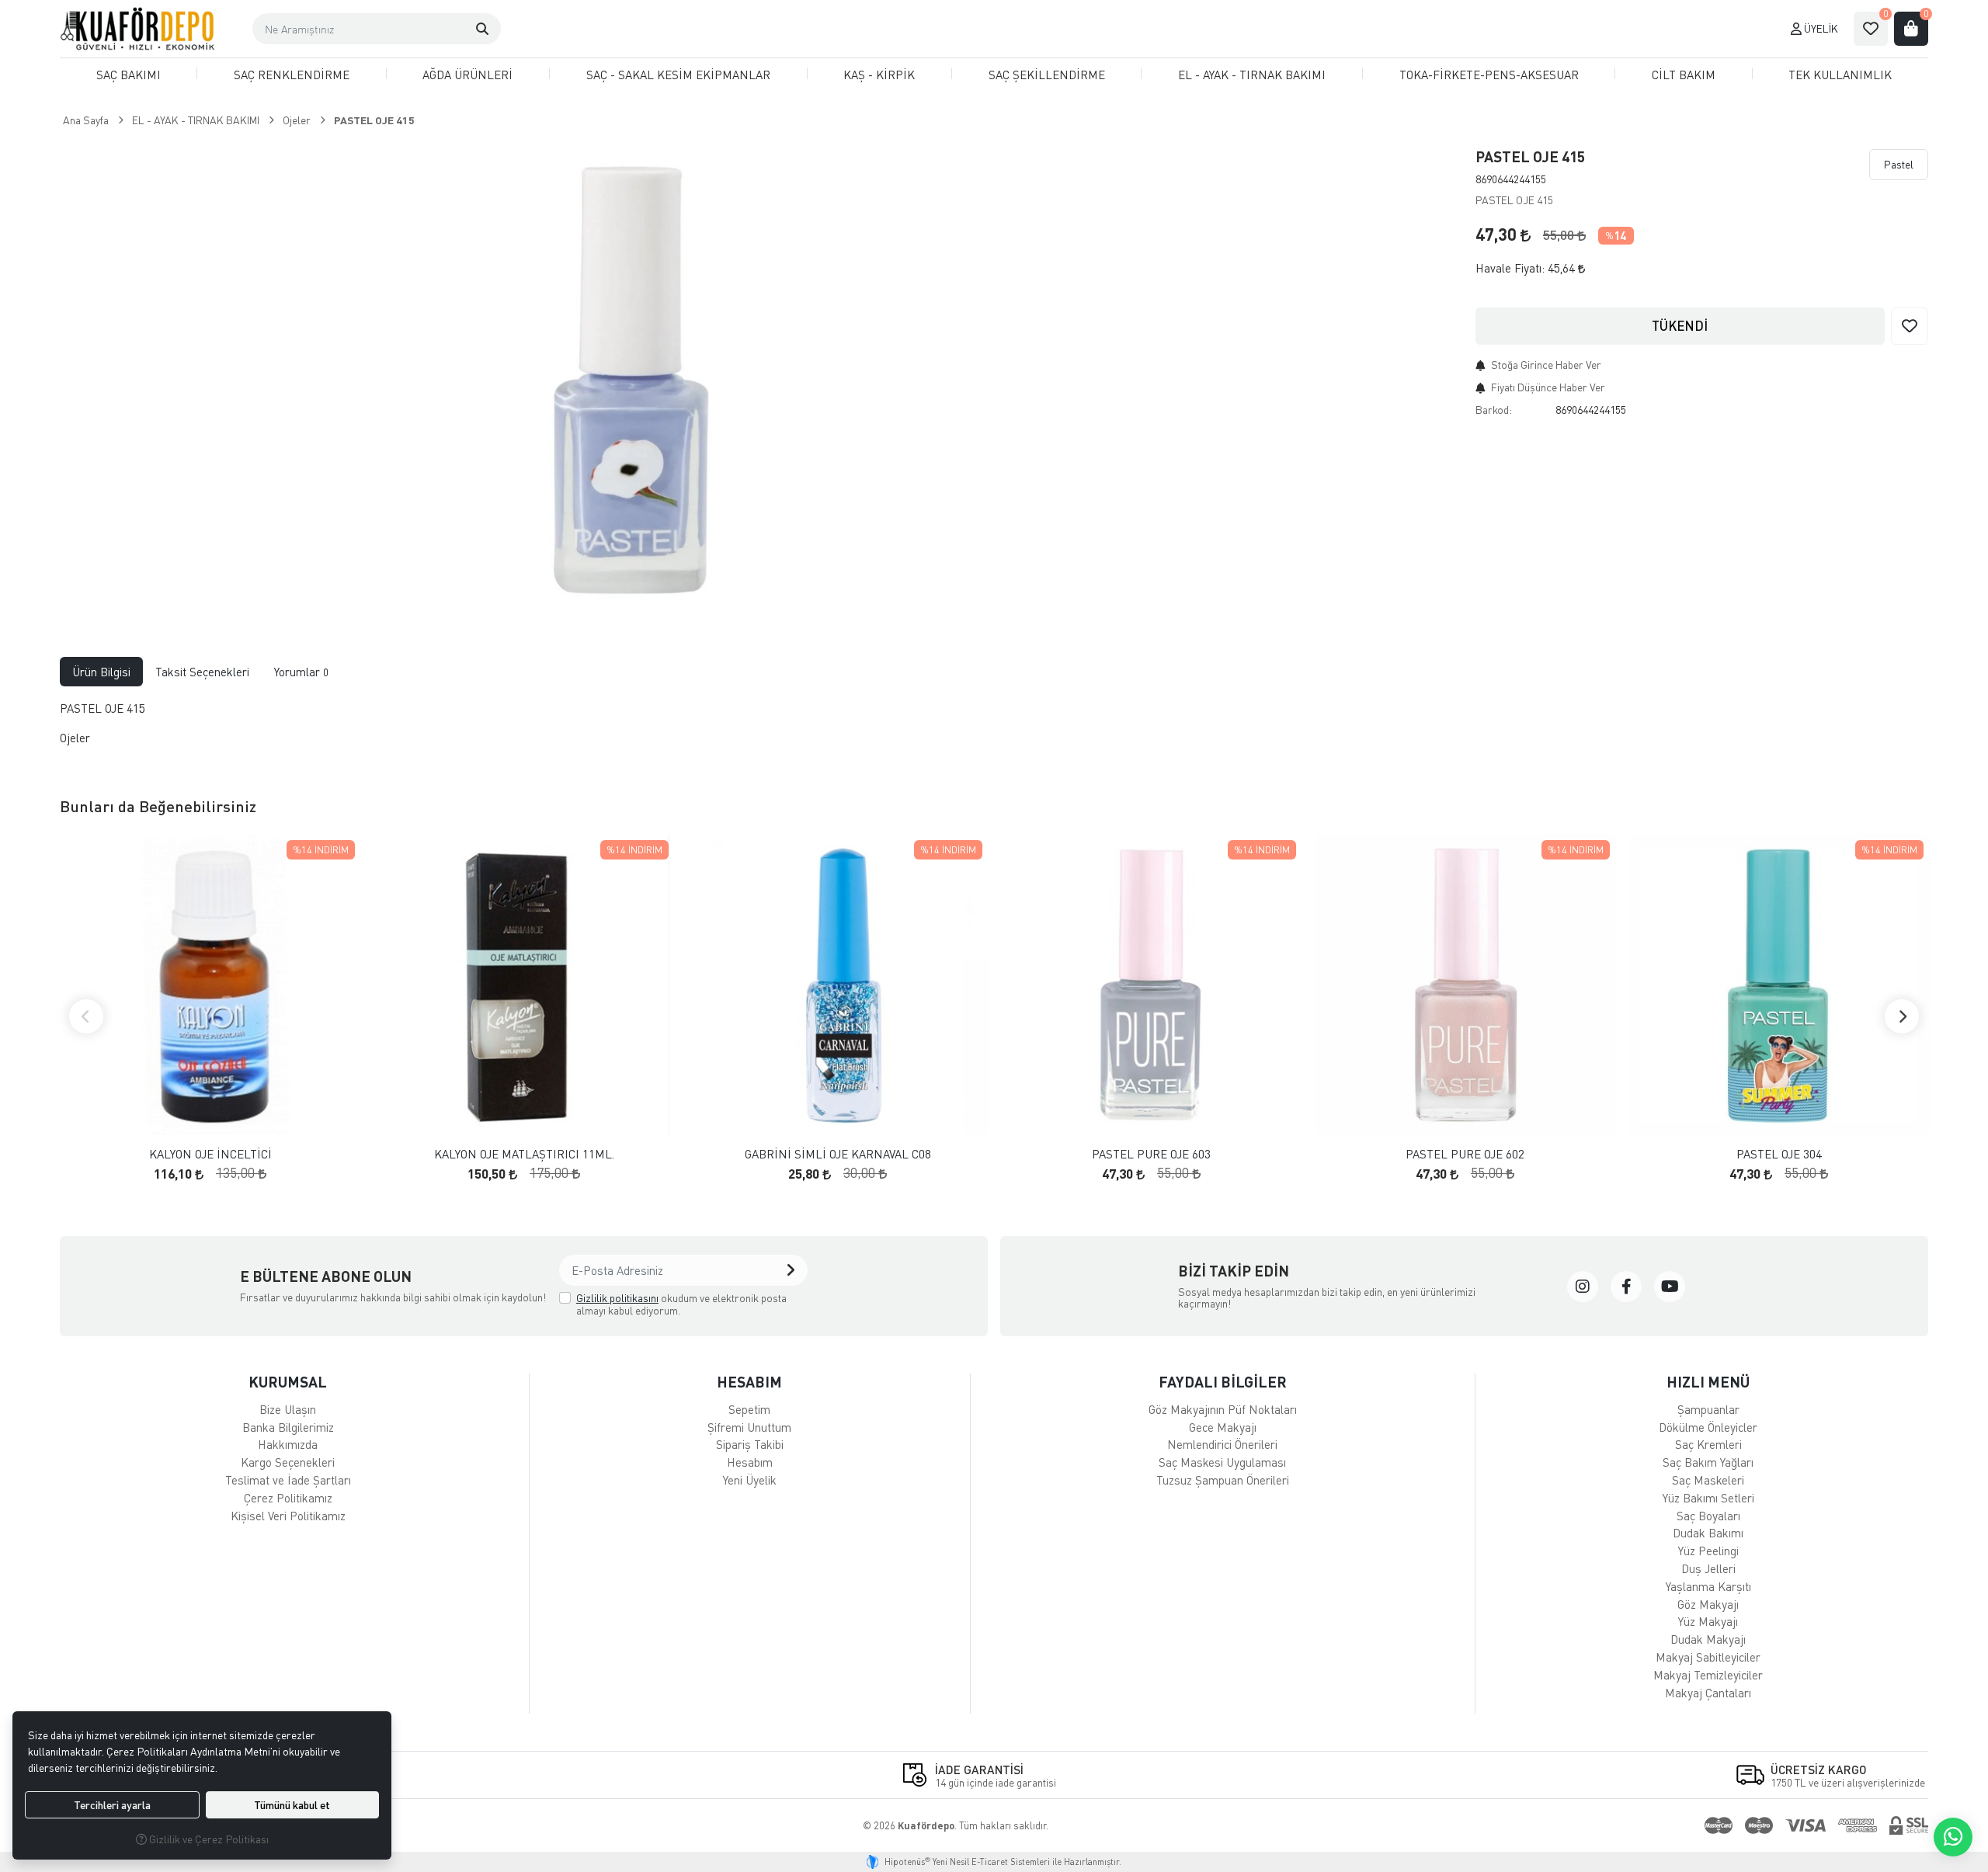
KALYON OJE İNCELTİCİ (210, 1154)
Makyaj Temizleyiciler (1708, 1675)
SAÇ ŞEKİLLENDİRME (1047, 75)
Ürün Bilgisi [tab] (101, 672)
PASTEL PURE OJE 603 (1151, 1154)
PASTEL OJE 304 (1779, 1154)
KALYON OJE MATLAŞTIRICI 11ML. (524, 1154)
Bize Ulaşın (288, 1409)
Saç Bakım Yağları (1708, 1462)
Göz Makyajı (1708, 1604)
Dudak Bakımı (1708, 1533)
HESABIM (749, 1382)
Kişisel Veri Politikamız (288, 1516)
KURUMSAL (288, 1382)
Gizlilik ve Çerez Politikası (208, 1839)
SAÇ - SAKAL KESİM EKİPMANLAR (678, 75)
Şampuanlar (1708, 1409)
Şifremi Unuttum (749, 1427)
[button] (482, 29)
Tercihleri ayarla (112, 1805)
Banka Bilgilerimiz (288, 1427)
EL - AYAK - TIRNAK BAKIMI (1252, 75)
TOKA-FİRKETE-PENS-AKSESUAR (1489, 75)
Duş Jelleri (1708, 1568)
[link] (1583, 1287)
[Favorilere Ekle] (1910, 326)
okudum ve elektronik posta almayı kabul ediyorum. (681, 1304)
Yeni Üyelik (750, 1480)
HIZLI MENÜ (1708, 1382)
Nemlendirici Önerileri (1222, 1444)
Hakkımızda (288, 1444)
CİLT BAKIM (1684, 75)
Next (1902, 1016)
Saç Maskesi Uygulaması (1222, 1462)
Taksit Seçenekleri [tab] (202, 672)
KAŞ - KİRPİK (879, 75)
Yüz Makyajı (1708, 1621)
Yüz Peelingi (1708, 1551)
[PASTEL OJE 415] (645, 376)
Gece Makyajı (1223, 1427)
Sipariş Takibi (750, 1444)
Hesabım (750, 1462)
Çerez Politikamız (288, 1498)
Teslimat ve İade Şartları (288, 1480)
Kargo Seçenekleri (288, 1462)
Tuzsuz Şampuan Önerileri (1223, 1480)
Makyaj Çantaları (1708, 1693)
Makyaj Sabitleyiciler (1708, 1657)
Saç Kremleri (1708, 1444)
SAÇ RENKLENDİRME (292, 75)
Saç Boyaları (1708, 1516)
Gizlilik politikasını (617, 1298)
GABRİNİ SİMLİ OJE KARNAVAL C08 (838, 1154)
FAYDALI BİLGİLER (1223, 1382)
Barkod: (1494, 410)
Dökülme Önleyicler (1708, 1427)
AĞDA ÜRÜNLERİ (467, 75)
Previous (86, 1016)
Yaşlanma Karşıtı (1708, 1586)
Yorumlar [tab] (301, 672)
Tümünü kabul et (292, 1805)
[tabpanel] (994, 730)
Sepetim (749, 1409)
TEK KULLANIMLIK (1840, 75)
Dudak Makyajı (1708, 1639)
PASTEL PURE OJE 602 (1465, 1154)
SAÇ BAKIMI (129, 75)
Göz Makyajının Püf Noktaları (1223, 1409)
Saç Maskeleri (1708, 1480)
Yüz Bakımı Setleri (1708, 1498)
